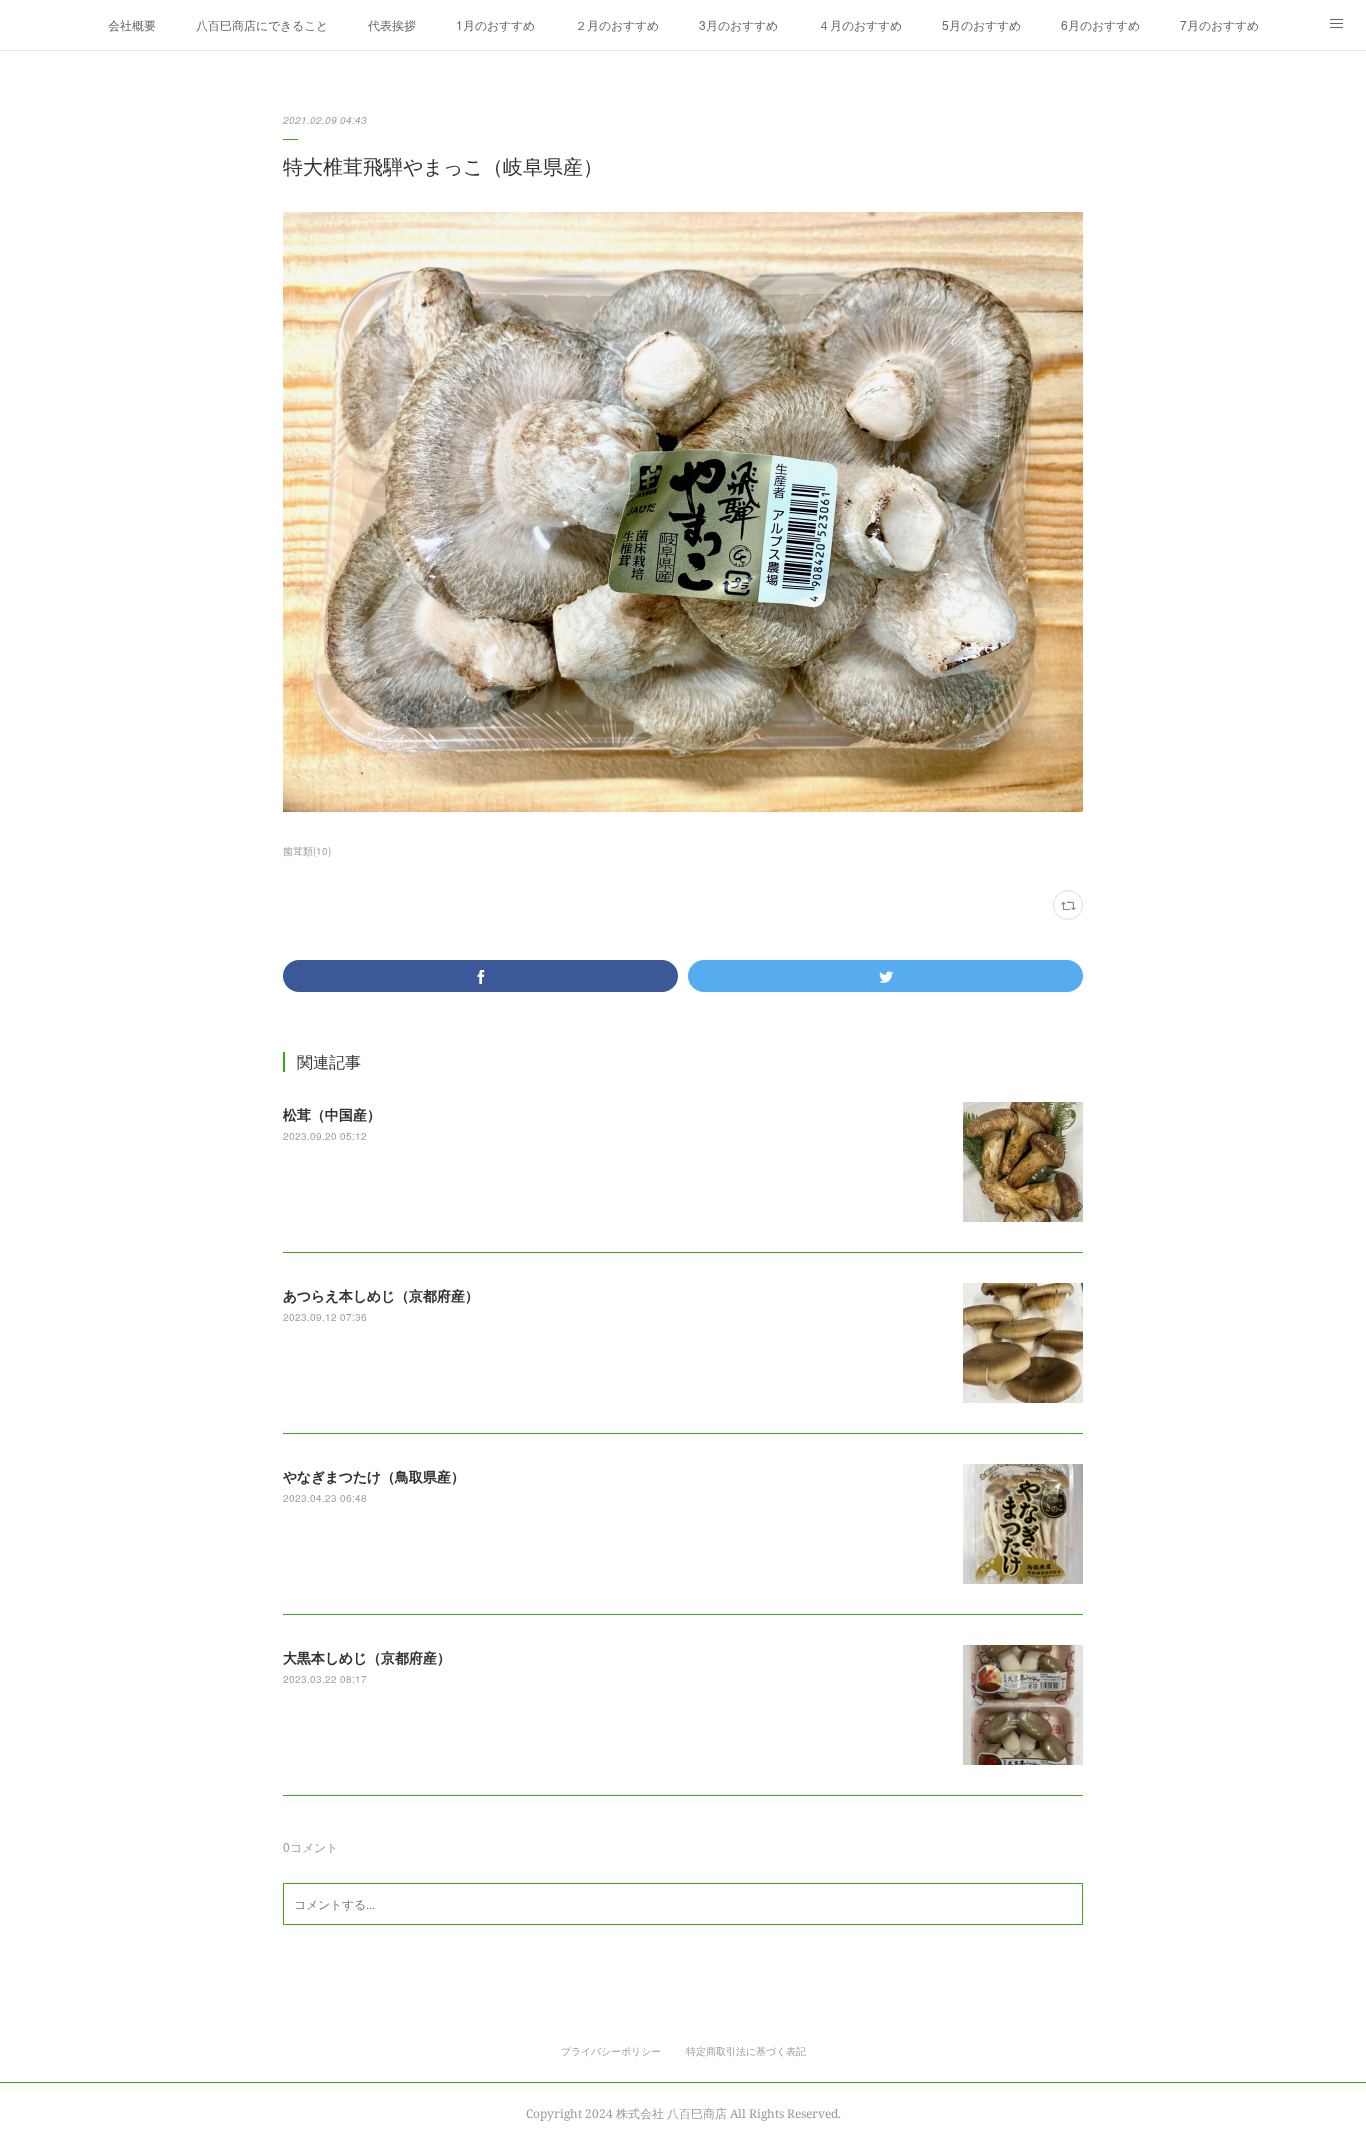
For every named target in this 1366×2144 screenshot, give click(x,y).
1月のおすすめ (495, 24)
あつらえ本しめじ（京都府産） (381, 1295)
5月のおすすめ (981, 24)
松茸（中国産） (332, 1114)
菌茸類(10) (307, 851)
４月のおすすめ (860, 24)
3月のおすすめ (738, 24)
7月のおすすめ (1219, 24)
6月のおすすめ (1100, 24)
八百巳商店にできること (262, 24)
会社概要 (132, 24)
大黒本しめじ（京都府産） (367, 1657)
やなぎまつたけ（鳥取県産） (374, 1476)
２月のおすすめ (617, 24)
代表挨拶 (392, 24)
